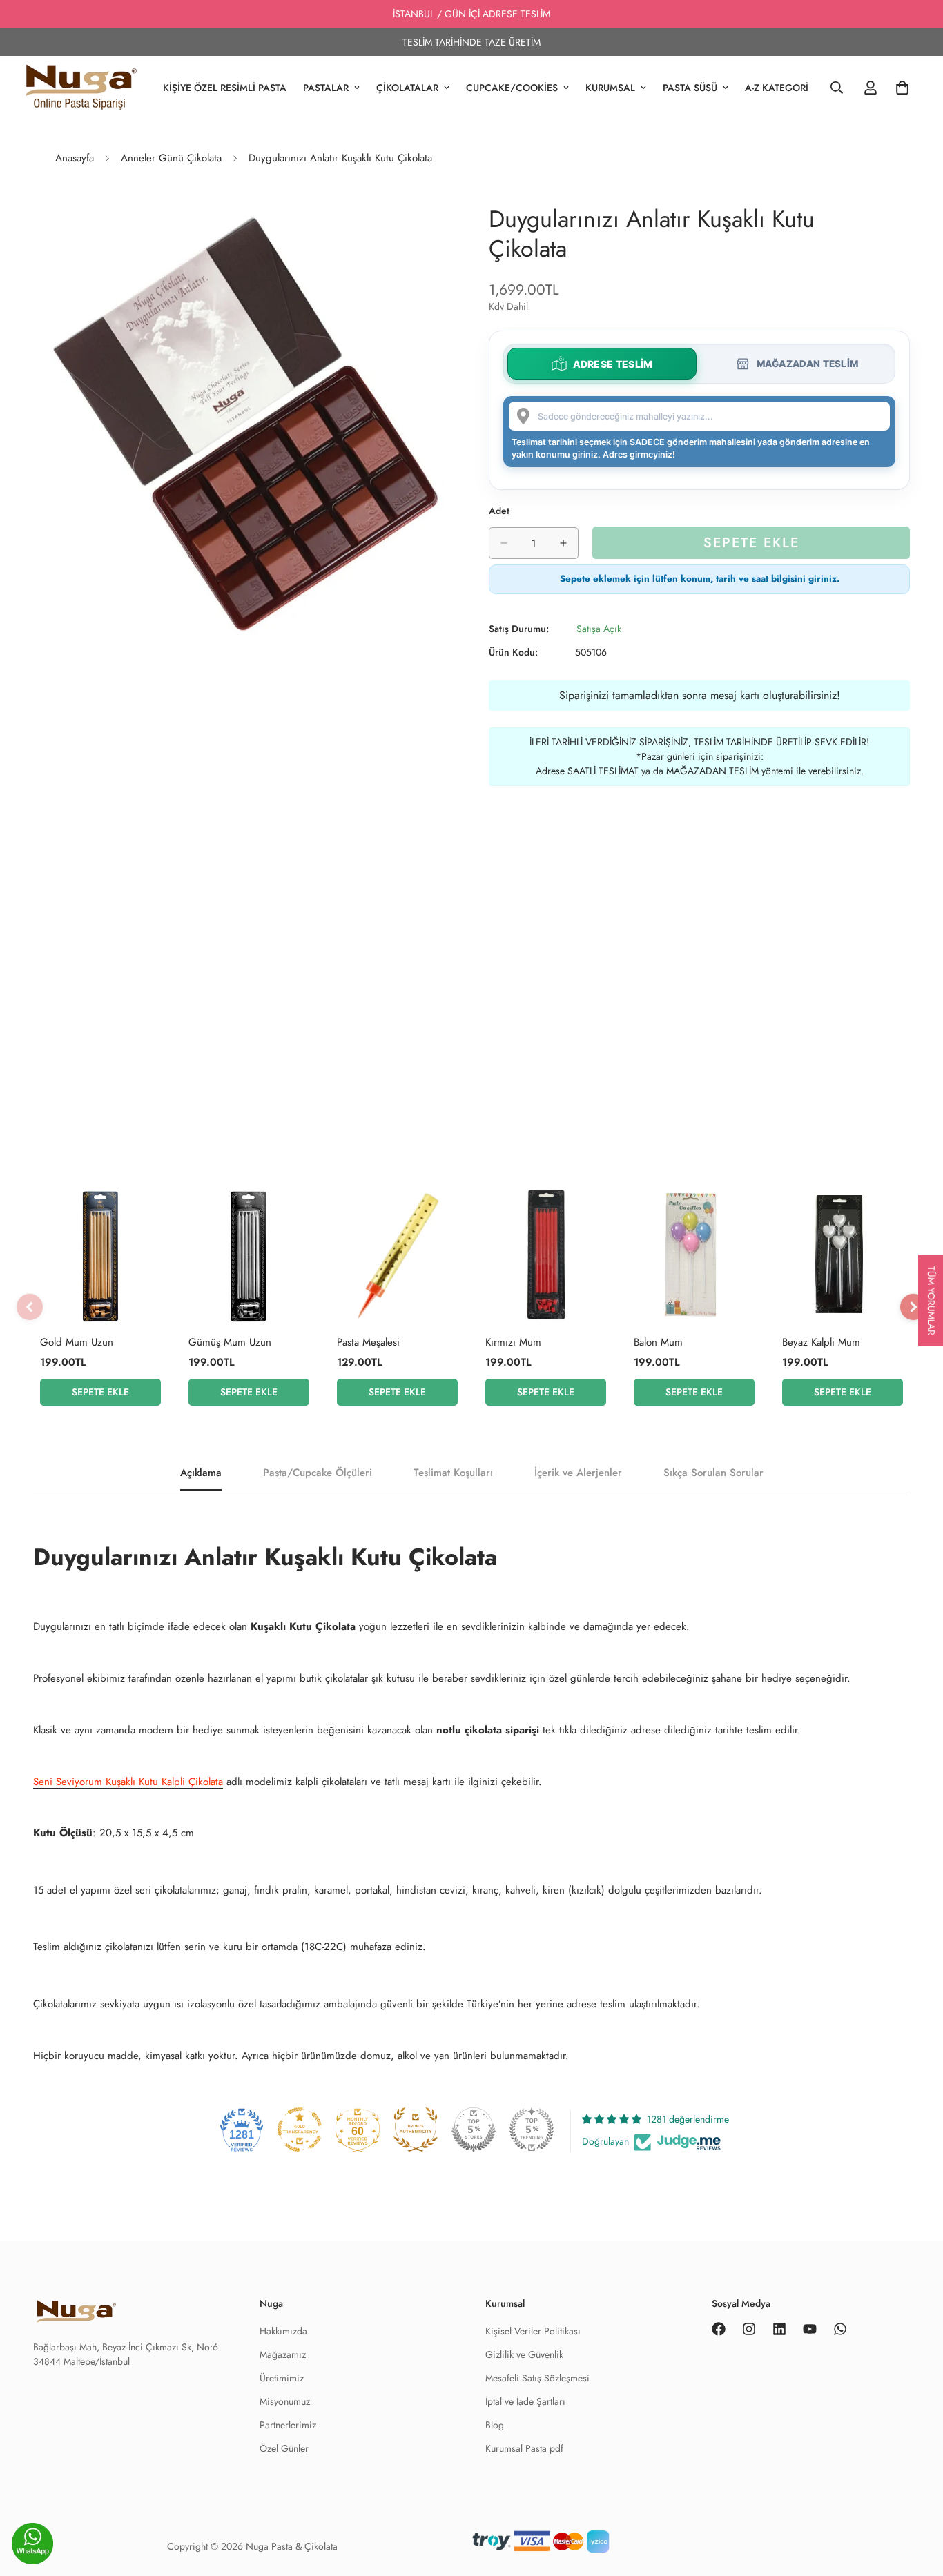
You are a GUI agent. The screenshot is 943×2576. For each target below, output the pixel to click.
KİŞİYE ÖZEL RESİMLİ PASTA (225, 88)
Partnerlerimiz (288, 2425)
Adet (499, 511)
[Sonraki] (913, 1307)
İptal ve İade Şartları (525, 2401)
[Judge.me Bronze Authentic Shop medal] (416, 2130)
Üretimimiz (282, 2378)
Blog (495, 2425)
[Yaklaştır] (442, 217)
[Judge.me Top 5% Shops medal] (474, 2130)
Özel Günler (284, 2448)
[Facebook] (719, 2329)
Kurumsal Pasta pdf (524, 2448)
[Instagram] (749, 2329)
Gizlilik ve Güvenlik (524, 2354)
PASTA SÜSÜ (690, 88)
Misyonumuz (285, 2401)
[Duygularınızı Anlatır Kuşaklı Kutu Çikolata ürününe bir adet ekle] (563, 543)
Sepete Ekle (100, 1392)
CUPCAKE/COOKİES (512, 88)
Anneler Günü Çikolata (171, 158)
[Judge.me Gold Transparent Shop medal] (300, 2130)
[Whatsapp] (840, 2329)
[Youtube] (810, 2329)
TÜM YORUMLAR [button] (931, 1300)
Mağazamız (283, 2354)
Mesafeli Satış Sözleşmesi (537, 2378)
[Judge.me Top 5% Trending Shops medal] (532, 2130)
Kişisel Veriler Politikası (533, 2331)
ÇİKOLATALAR (407, 88)
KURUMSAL (610, 88)
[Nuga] (81, 88)
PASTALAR (326, 88)
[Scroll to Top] (916, 2546)
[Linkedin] (779, 2329)
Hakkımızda (283, 2331)
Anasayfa (75, 158)
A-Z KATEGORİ (777, 88)
